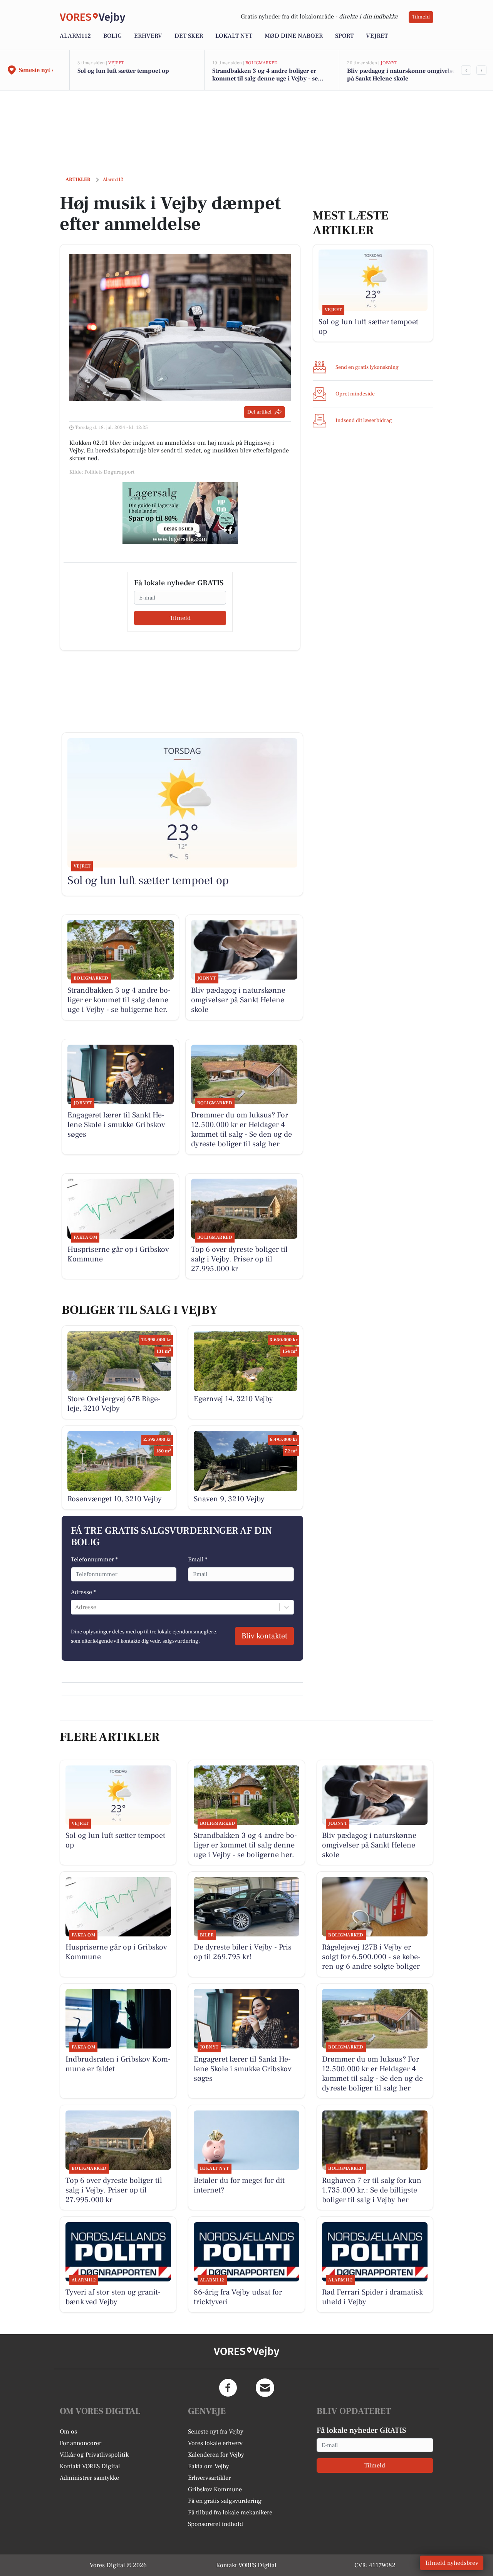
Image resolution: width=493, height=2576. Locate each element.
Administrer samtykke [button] (89, 2478)
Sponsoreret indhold (215, 2524)
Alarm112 (75, 36)
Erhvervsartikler (209, 2478)
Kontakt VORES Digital (90, 2466)
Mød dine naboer (294, 36)
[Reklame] (180, 513)
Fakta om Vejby (209, 2466)
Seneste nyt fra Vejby (216, 2432)
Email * (198, 1559)
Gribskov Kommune (215, 2489)
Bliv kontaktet (264, 1636)
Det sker (189, 36)
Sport (344, 36)
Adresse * (83, 1592)
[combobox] (76, 1607)
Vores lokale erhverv (215, 2443)
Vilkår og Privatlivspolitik (94, 2455)
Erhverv (148, 36)
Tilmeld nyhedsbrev (452, 2563)
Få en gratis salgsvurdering (225, 2501)
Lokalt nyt (234, 36)
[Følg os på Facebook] (228, 2388)
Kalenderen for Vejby (216, 2455)
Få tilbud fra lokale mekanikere (230, 2512)
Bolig (112, 36)
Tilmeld (421, 17)
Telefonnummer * (94, 1559)
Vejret (377, 36)
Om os (68, 2432)
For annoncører (80, 2443)
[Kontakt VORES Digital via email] (265, 2388)
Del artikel (259, 412)
